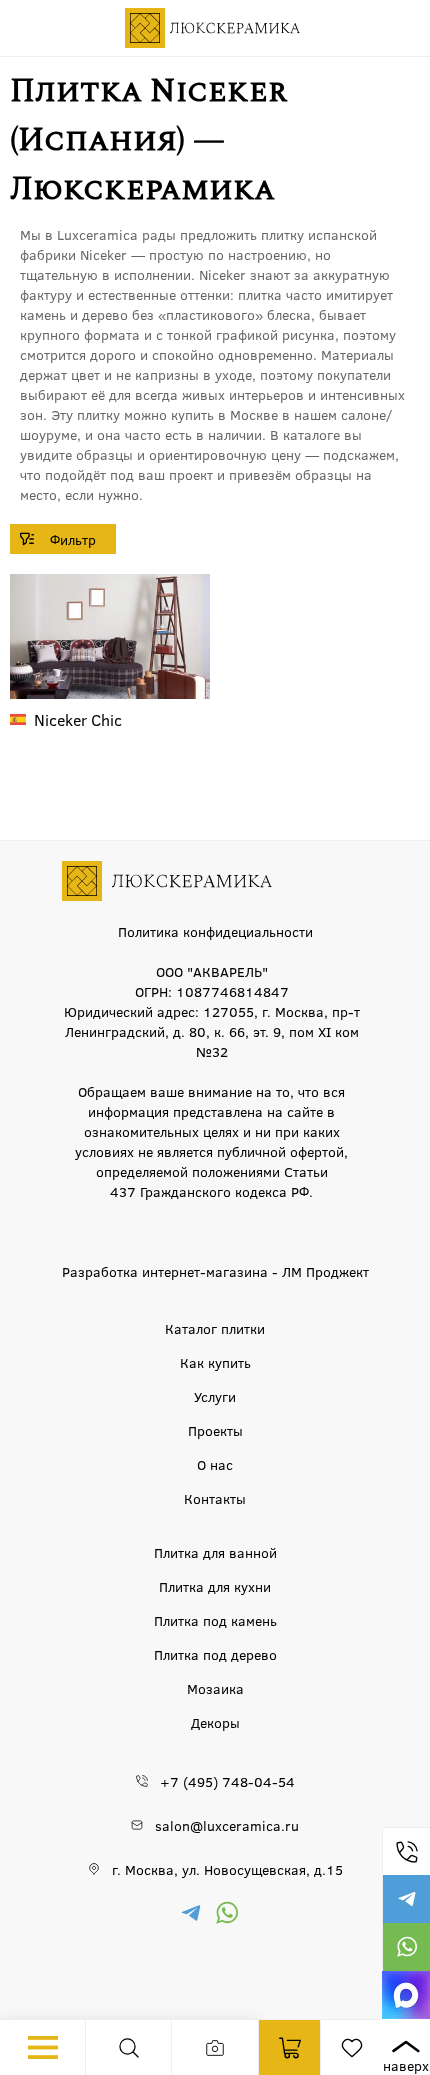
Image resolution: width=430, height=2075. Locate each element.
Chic (78, 719)
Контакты (215, 1498)
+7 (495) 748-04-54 (406, 1851)
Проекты (215, 1430)
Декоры (215, 1722)
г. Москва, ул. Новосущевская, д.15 (227, 1869)
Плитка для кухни (215, 1586)
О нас (215, 1464)
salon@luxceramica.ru (227, 1825)
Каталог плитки (215, 1328)
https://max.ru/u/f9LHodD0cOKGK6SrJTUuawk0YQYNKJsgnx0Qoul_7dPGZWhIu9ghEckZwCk (406, 1995)
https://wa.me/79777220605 (406, 1947)
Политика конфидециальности (215, 931)
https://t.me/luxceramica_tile (406, 1899)
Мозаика (215, 1688)
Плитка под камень (215, 1620)
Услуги (215, 1396)
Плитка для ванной (215, 1552)
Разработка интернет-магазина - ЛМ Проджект (215, 1271)
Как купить (215, 1362)
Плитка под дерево (215, 1654)
